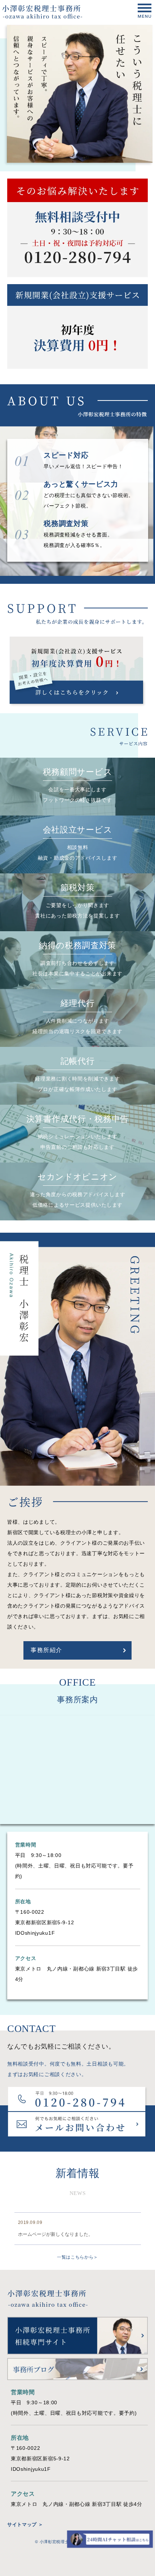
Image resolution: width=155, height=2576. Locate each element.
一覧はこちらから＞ (77, 2257)
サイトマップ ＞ (25, 2524)
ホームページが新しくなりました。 (56, 2234)
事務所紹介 (46, 1650)
